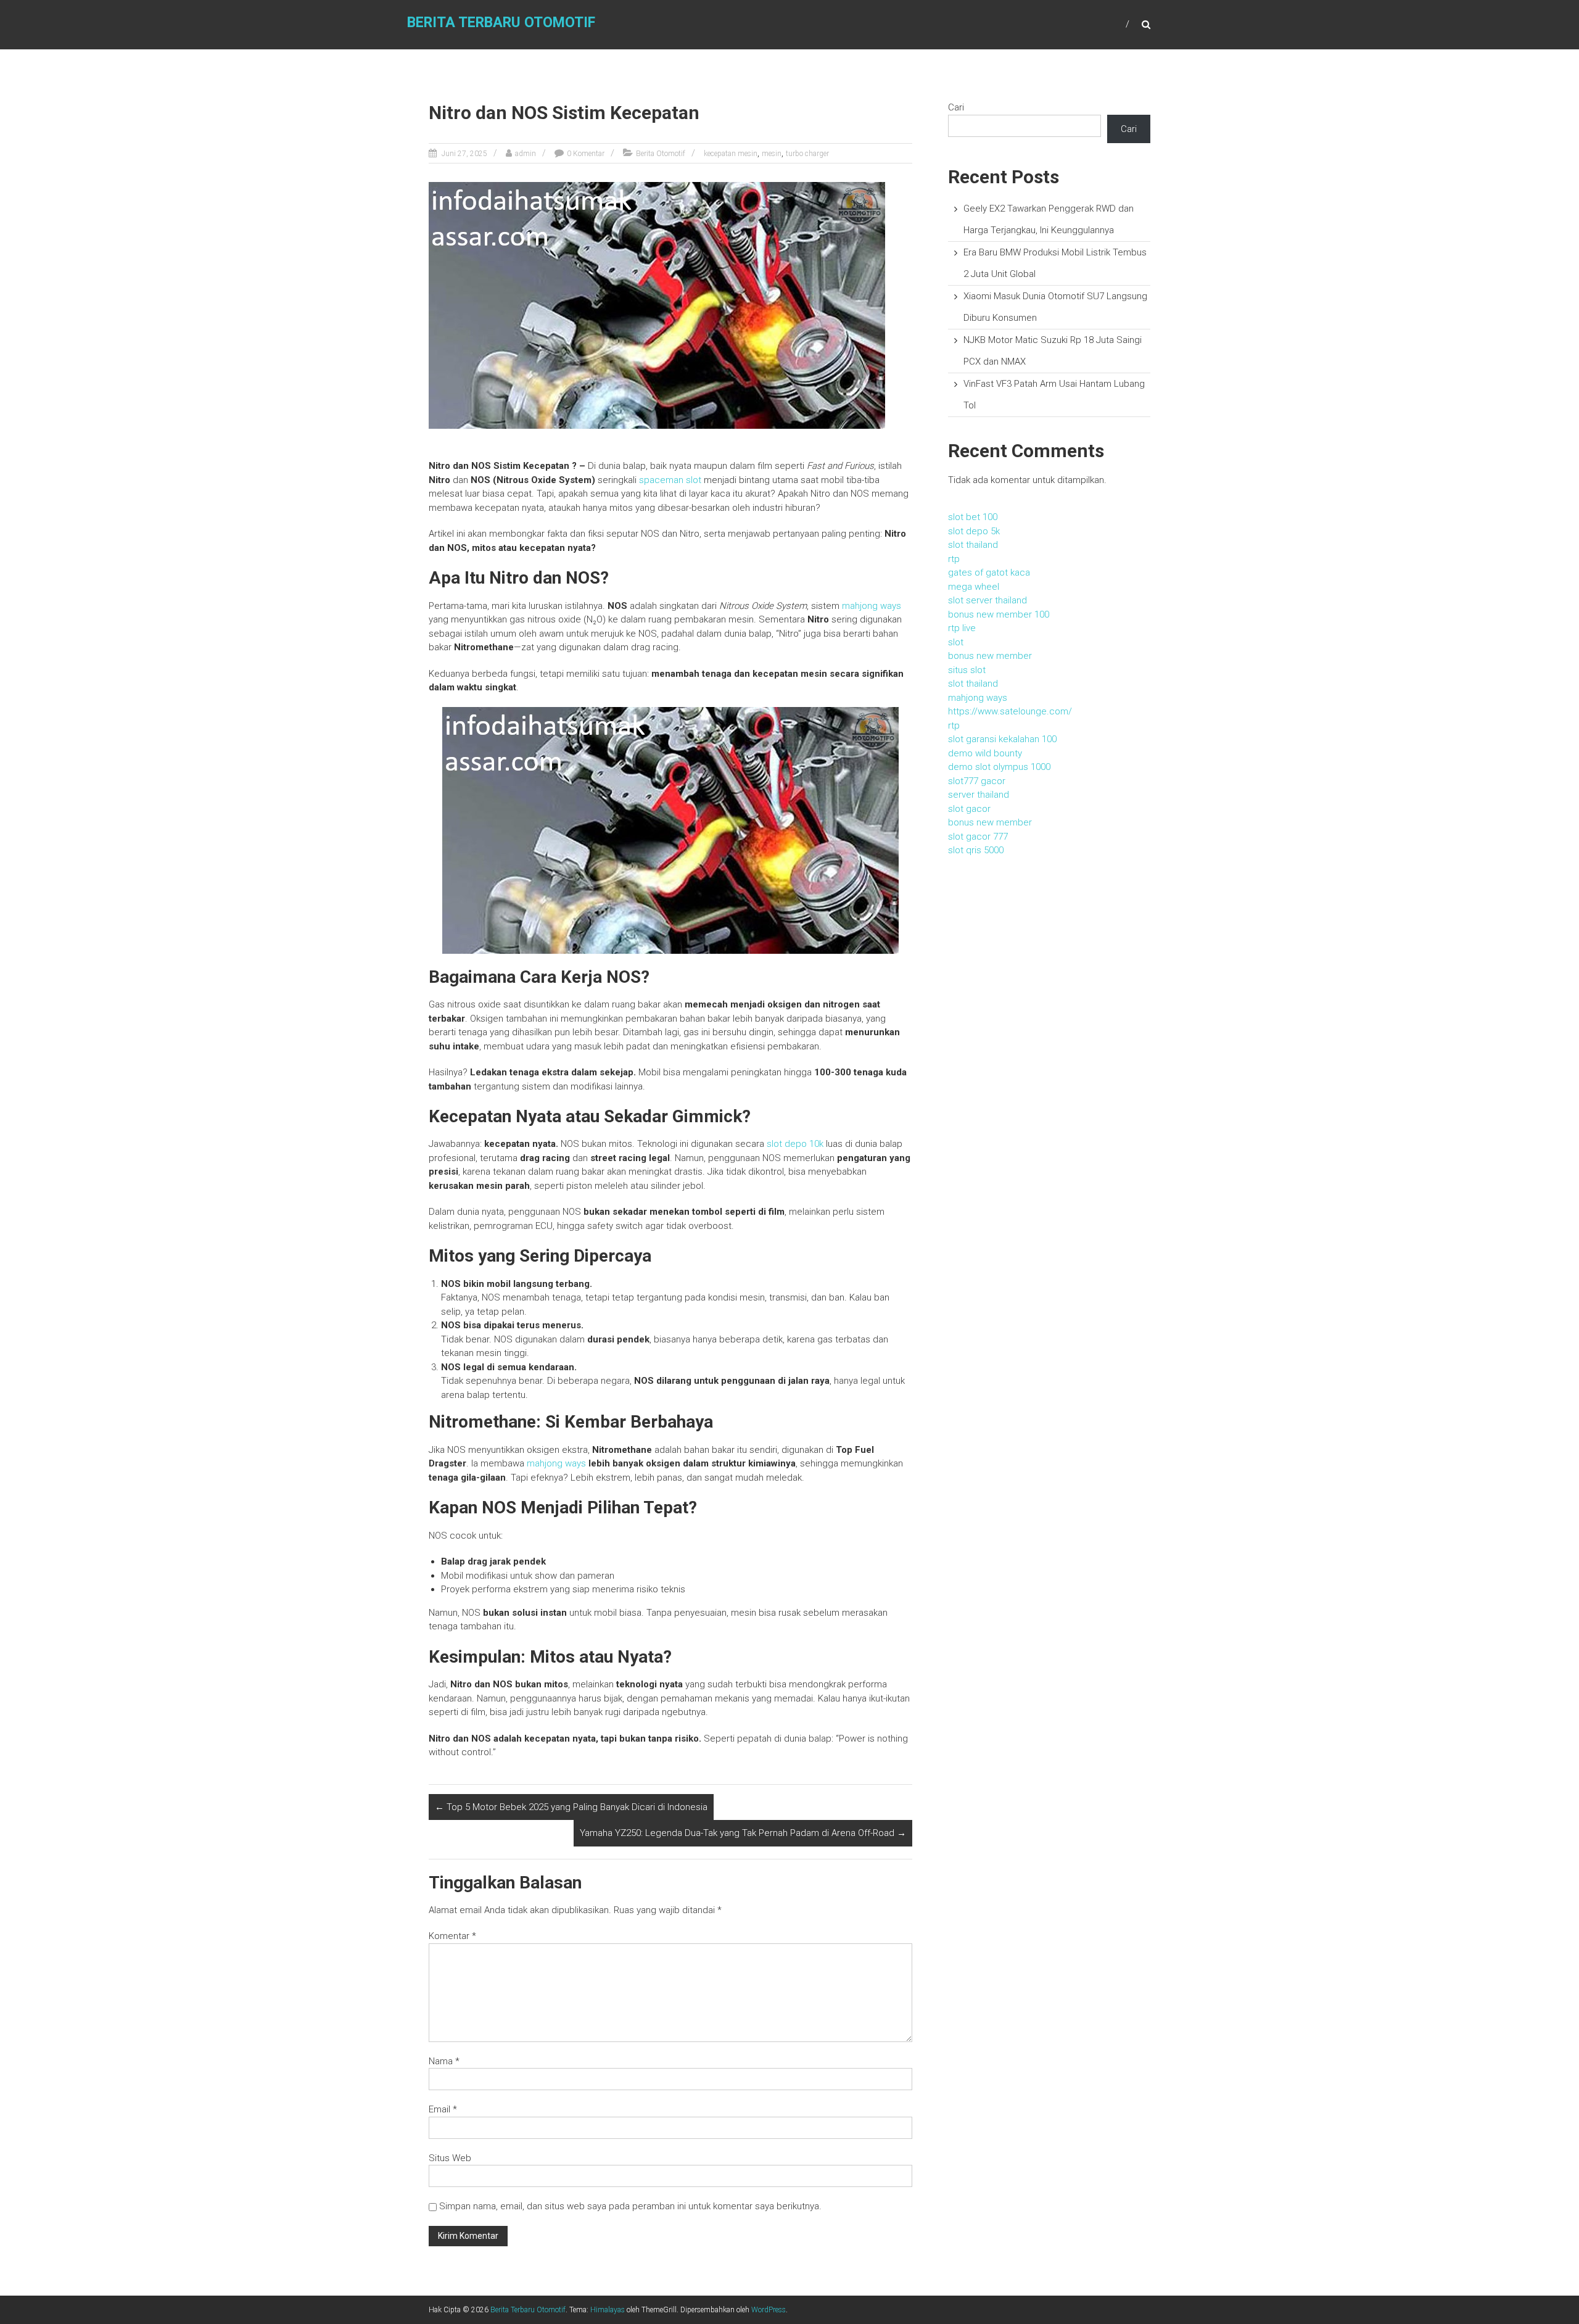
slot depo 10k (795, 1144)
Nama (444, 2061)
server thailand (979, 795)
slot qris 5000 (976, 850)
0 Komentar (586, 154)
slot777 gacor (977, 781)
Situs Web (450, 2158)
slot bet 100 (973, 517)
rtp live (962, 628)
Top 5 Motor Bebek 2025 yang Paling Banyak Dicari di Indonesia (571, 1807)
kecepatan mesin (731, 154)
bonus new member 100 (999, 614)
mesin (772, 154)
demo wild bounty (985, 753)
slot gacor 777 (978, 837)
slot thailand (973, 545)
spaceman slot (670, 480)
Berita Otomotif (661, 154)
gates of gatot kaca (989, 573)
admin (526, 154)
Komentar (452, 1936)
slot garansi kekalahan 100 (1002, 739)
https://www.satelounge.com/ (1010, 711)
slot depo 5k (974, 531)
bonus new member (990, 656)
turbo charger (807, 154)
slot (956, 642)
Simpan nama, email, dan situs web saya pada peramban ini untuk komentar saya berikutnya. (630, 2206)
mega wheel (974, 587)
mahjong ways (872, 606)
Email (443, 2109)
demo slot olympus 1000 (999, 767)
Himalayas (608, 2310)
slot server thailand (987, 600)
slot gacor (969, 809)
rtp (954, 559)
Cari (956, 107)
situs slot (967, 670)
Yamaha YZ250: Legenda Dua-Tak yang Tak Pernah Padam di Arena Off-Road (743, 1833)
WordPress (769, 2310)
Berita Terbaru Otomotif (501, 23)
